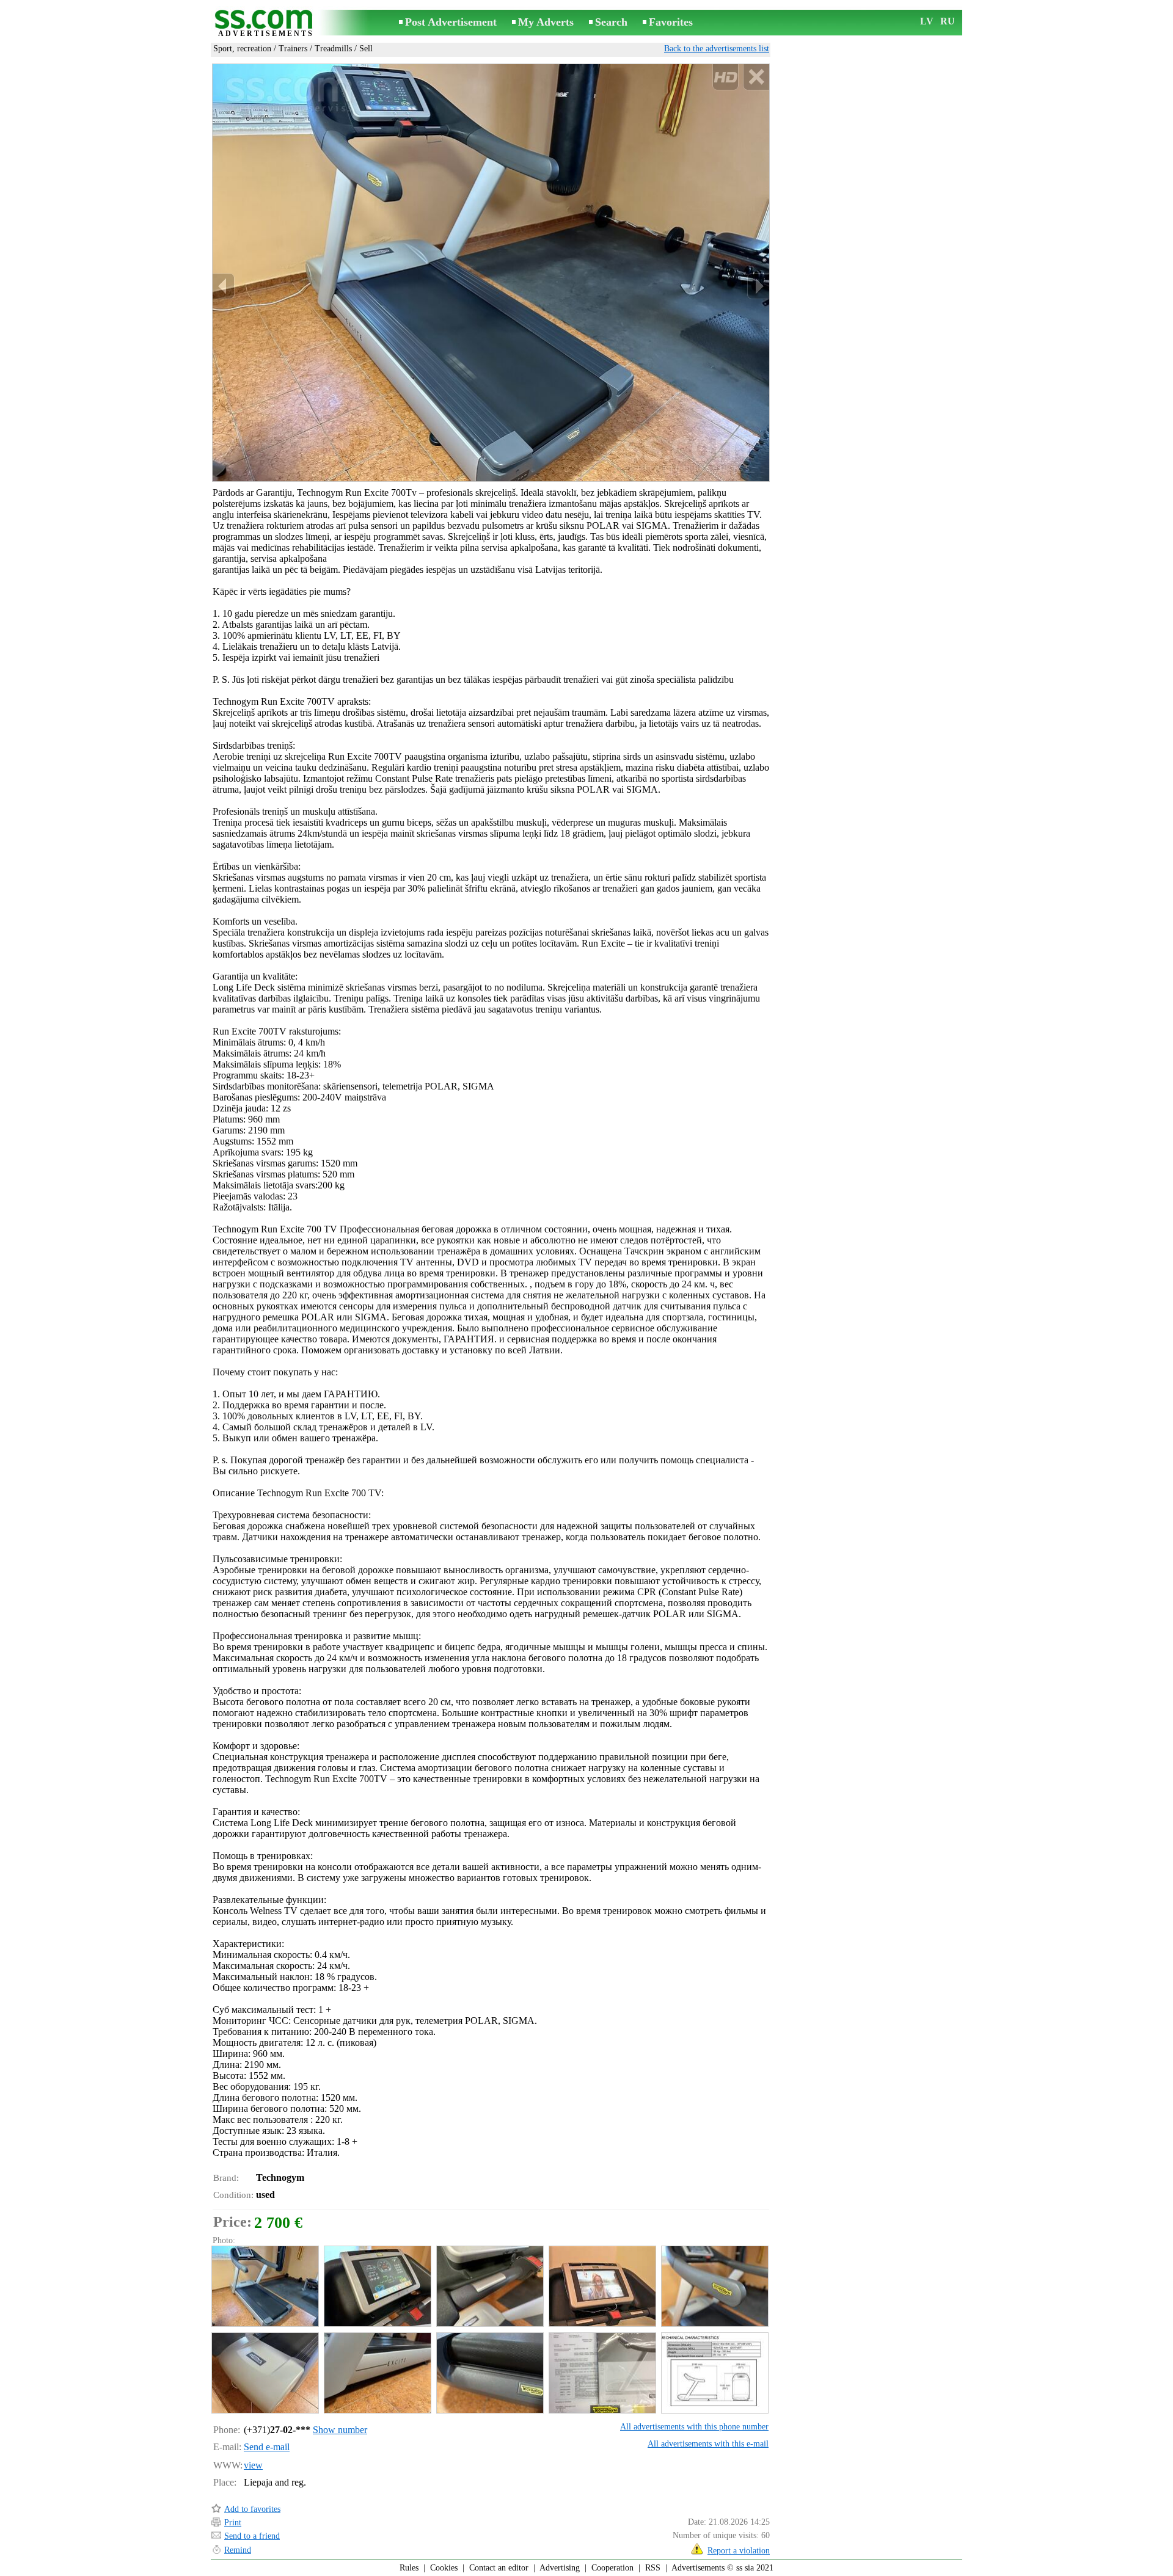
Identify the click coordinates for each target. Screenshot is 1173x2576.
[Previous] (224, 286)
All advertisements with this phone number (694, 2427)
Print (233, 2523)
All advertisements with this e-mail (708, 2444)
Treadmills (333, 49)
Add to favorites (252, 2509)
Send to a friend (252, 2536)
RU (948, 21)
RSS (653, 2568)
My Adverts (546, 22)
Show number (340, 2430)
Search (611, 22)
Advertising (560, 2568)
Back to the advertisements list (717, 49)
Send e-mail (267, 2447)
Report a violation (739, 2551)
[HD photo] (491, 272)
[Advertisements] (266, 24)
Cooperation (612, 2568)
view (253, 2465)
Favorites (671, 22)
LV (927, 21)
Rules (409, 2568)
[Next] (758, 286)
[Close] (756, 77)
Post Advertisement (451, 22)
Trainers (293, 49)
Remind (238, 2550)
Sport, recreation (242, 49)
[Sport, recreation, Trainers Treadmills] (265, 2286)
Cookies (444, 2568)
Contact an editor (499, 2568)
